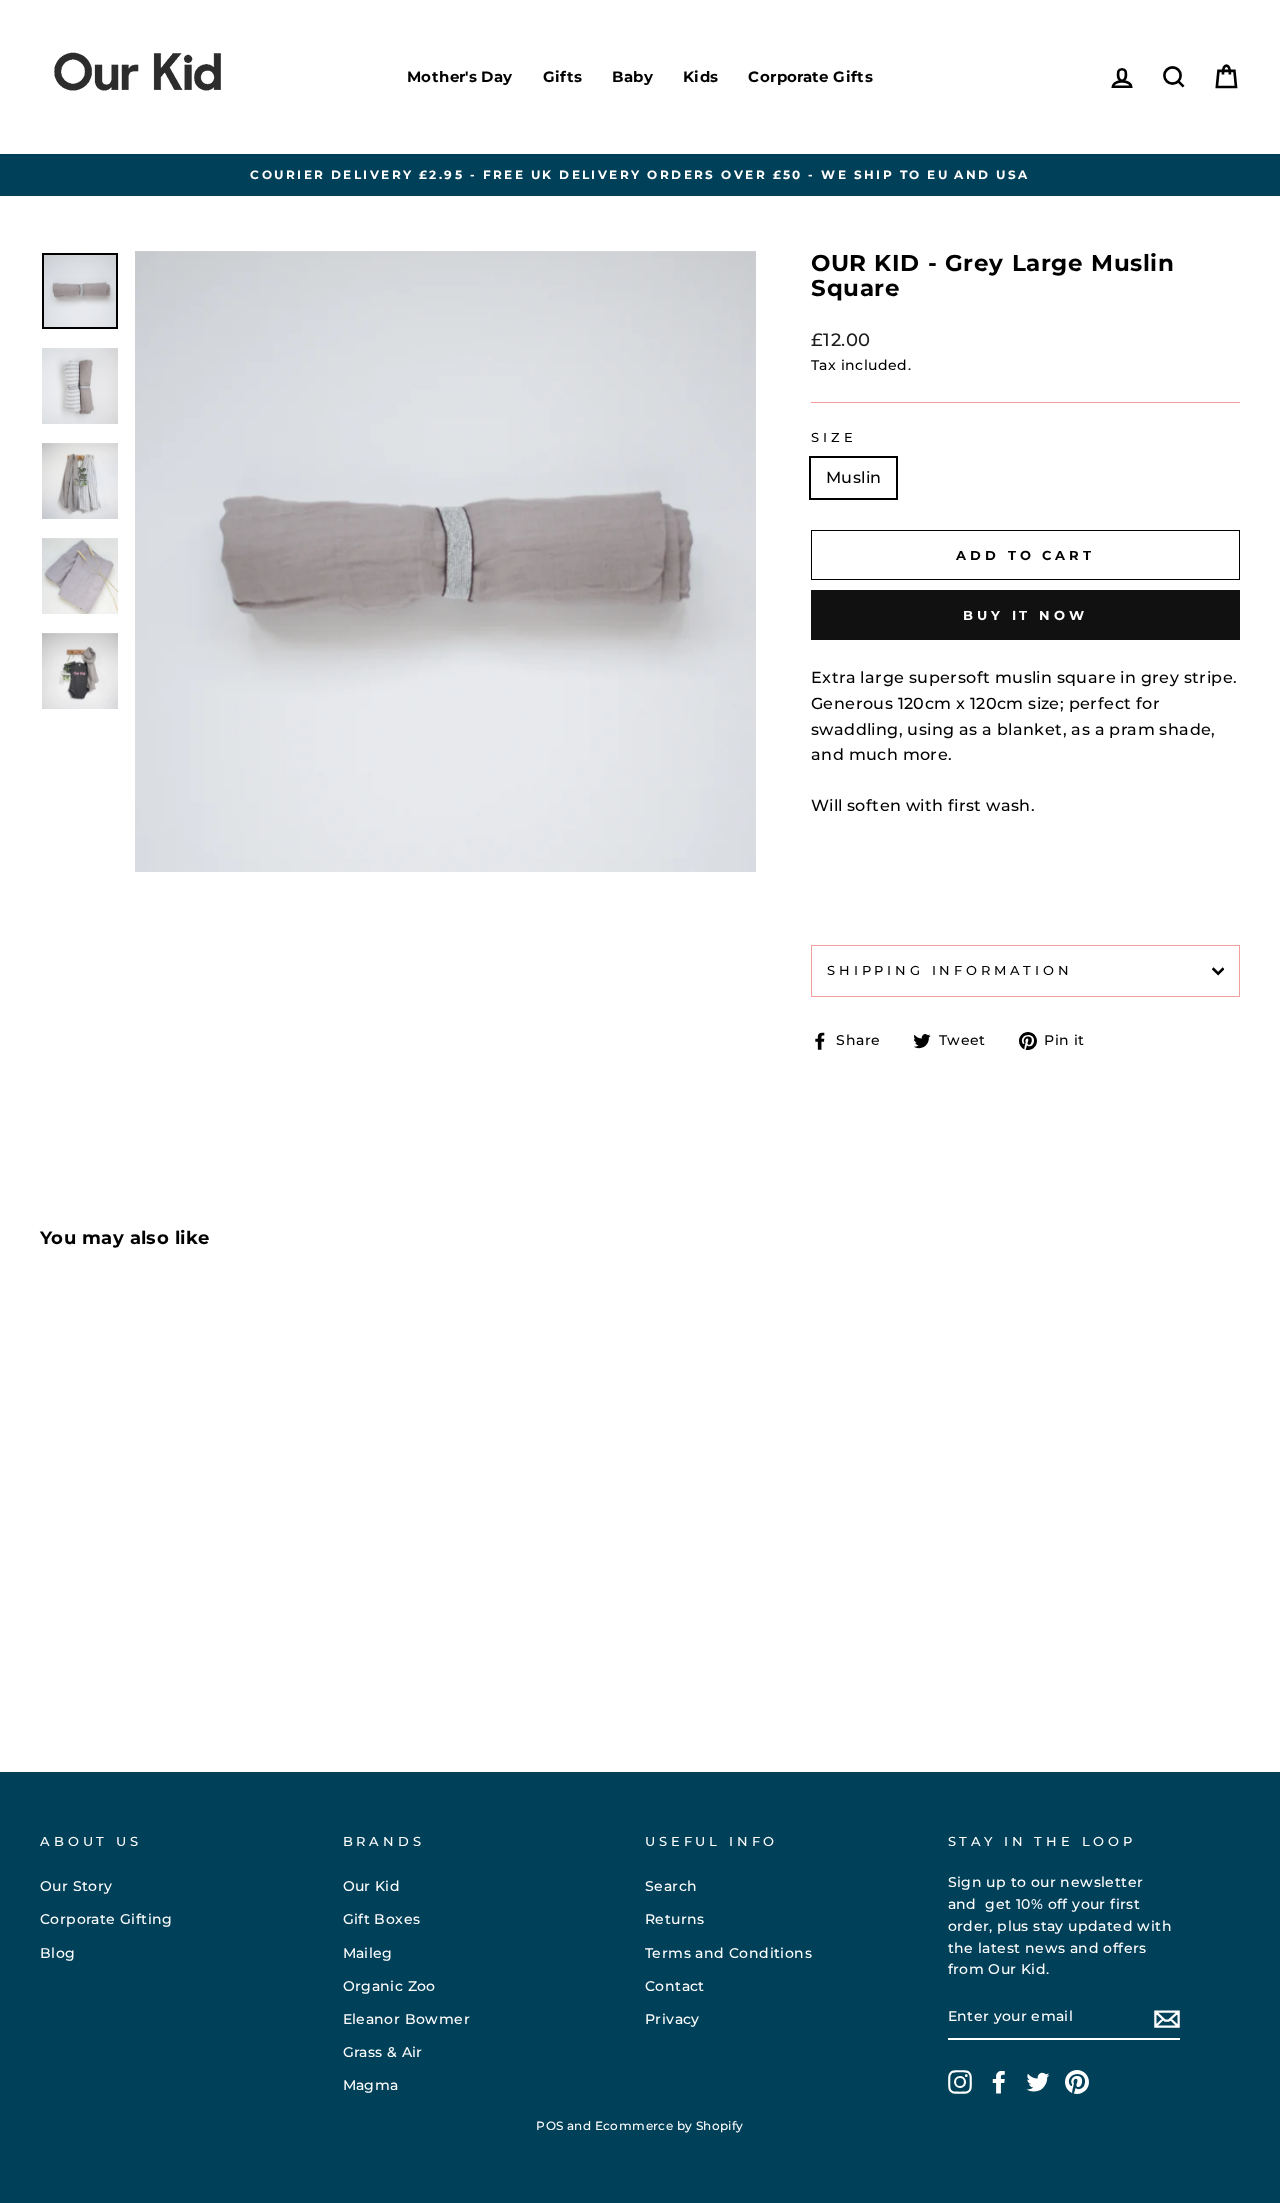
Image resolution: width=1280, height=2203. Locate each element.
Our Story (76, 1886)
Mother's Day (460, 76)
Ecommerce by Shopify (669, 2125)
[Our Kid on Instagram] (960, 2082)
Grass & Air (383, 2052)
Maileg (368, 1953)
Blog (58, 1953)
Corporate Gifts (810, 76)
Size (833, 437)
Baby (632, 76)
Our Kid (372, 1886)
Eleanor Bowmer (407, 2019)
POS (549, 2125)
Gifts (563, 76)
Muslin (853, 477)
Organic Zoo (389, 1986)
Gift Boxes (382, 1919)
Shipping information (950, 970)
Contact (675, 1986)
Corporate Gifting (106, 1919)
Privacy (672, 2019)
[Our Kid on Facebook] (999, 2082)
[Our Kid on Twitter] (1038, 2082)
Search (671, 1886)
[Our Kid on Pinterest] (1077, 2082)
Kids (701, 76)
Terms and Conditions (728, 1953)
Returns (675, 1919)
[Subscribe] (1167, 2018)
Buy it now (1025, 615)
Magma (371, 2085)
